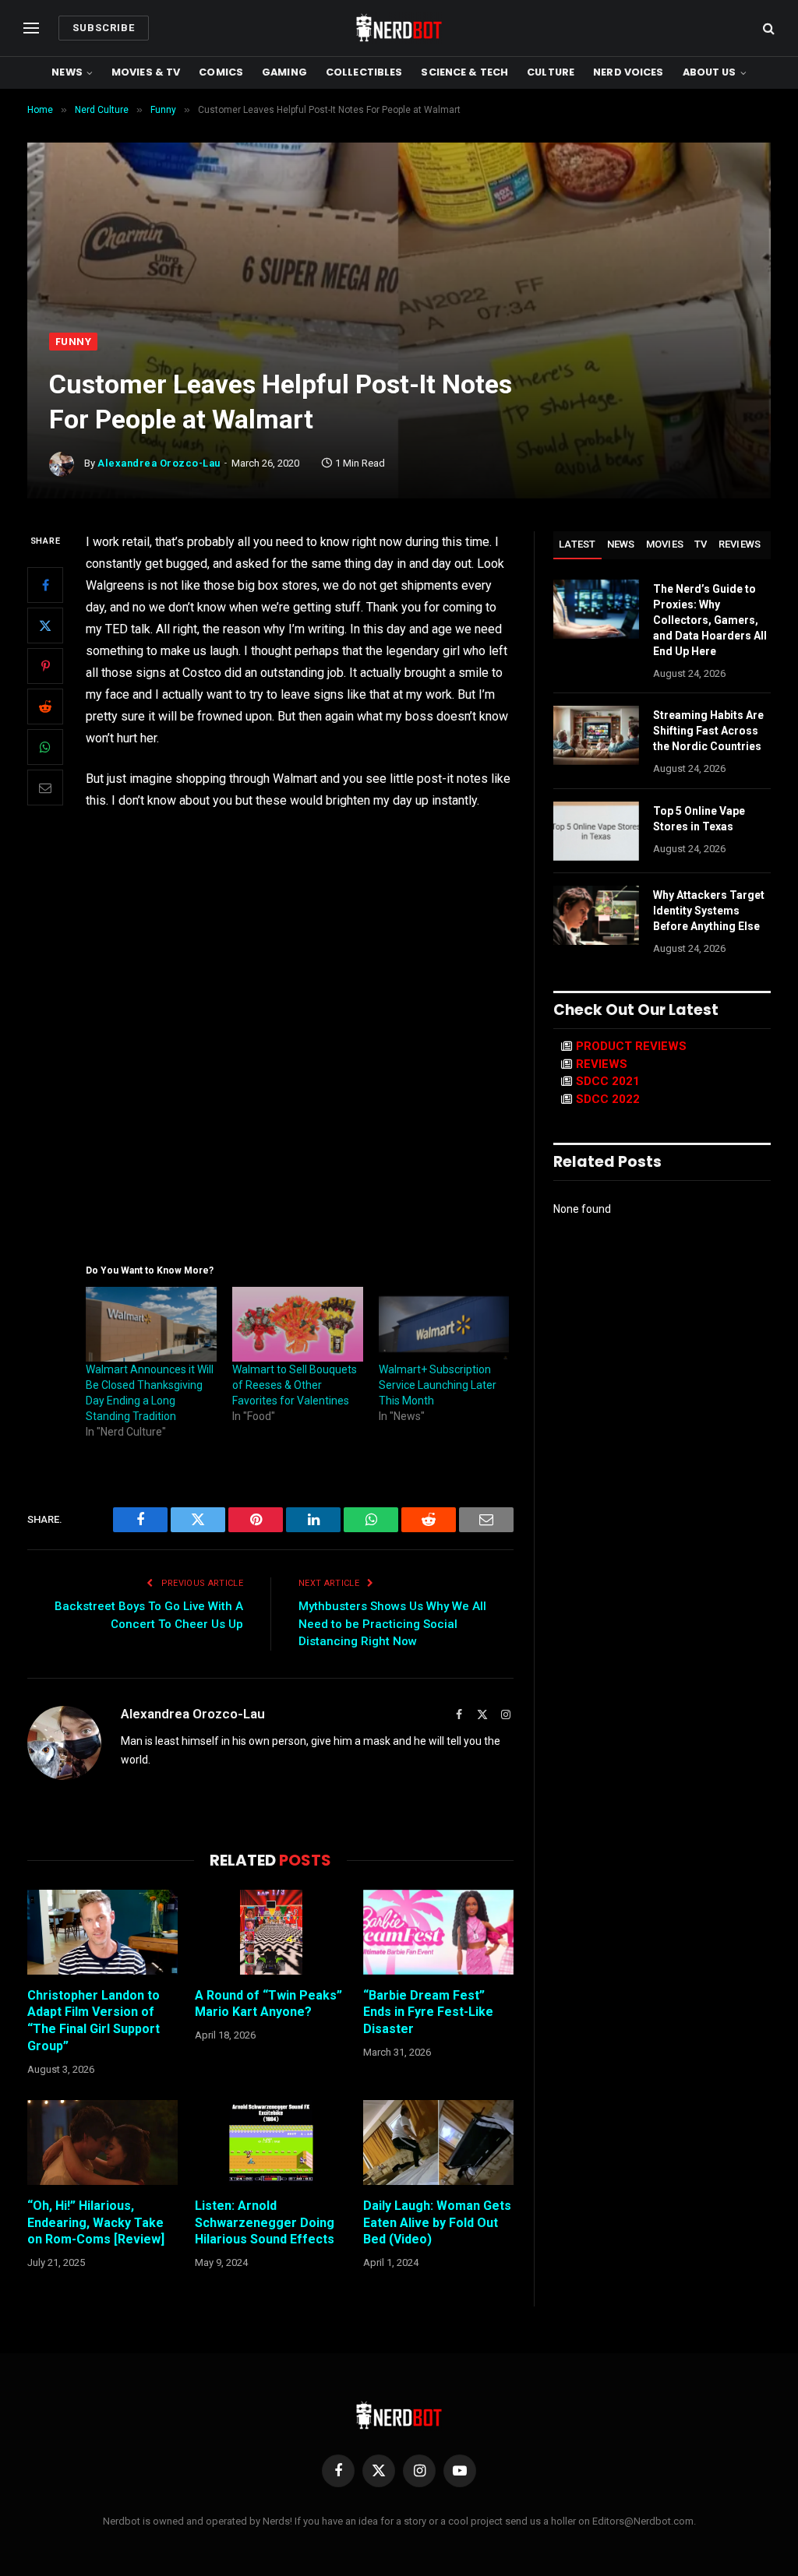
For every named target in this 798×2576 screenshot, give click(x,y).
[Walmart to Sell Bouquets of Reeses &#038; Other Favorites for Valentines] (298, 1324)
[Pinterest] (45, 666)
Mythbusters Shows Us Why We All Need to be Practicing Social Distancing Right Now (392, 1624)
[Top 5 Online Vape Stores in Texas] (596, 831)
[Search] (767, 28)
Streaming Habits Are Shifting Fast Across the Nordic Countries (708, 731)
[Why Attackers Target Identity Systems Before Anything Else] (596, 915)
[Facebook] (45, 585)
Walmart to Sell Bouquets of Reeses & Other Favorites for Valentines (295, 1385)
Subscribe (104, 28)
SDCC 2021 (608, 1081)
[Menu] (31, 28)
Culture (551, 72)
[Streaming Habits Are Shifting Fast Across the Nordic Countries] (596, 735)
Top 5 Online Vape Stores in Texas (699, 819)
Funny (73, 342)
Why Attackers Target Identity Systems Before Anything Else (709, 911)
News (67, 72)
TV (701, 544)
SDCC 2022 (608, 1099)
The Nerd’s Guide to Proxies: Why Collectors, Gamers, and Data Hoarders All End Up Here (710, 620)
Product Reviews (631, 1046)
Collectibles (364, 72)
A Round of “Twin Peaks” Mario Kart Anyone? (268, 2004)
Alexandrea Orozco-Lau (159, 463)
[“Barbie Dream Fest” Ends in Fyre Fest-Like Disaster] (438, 1932)
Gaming (284, 72)
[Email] (45, 788)
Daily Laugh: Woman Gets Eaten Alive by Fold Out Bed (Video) (437, 2223)
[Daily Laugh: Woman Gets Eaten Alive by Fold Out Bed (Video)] (438, 2143)
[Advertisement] (399, 216)
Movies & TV (146, 72)
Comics (221, 72)
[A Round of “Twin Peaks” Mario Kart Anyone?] (270, 1932)
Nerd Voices (628, 72)
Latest (577, 544)
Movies (665, 544)
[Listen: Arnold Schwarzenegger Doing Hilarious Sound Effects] (270, 2143)
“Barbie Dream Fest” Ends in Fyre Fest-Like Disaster (428, 2012)
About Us (710, 72)
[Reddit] (45, 707)
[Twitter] (45, 625)
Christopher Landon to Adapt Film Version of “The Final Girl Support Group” (94, 2021)
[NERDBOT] (399, 28)
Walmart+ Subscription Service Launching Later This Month (438, 1385)
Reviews (740, 544)
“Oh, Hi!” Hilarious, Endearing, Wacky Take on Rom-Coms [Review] (96, 2223)
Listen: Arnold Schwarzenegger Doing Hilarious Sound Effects (265, 2223)
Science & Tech (464, 72)
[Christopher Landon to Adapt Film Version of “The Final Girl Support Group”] (102, 1932)
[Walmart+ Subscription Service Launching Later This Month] (444, 1324)
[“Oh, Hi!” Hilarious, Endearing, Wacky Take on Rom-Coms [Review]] (102, 2143)
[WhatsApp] (45, 747)
